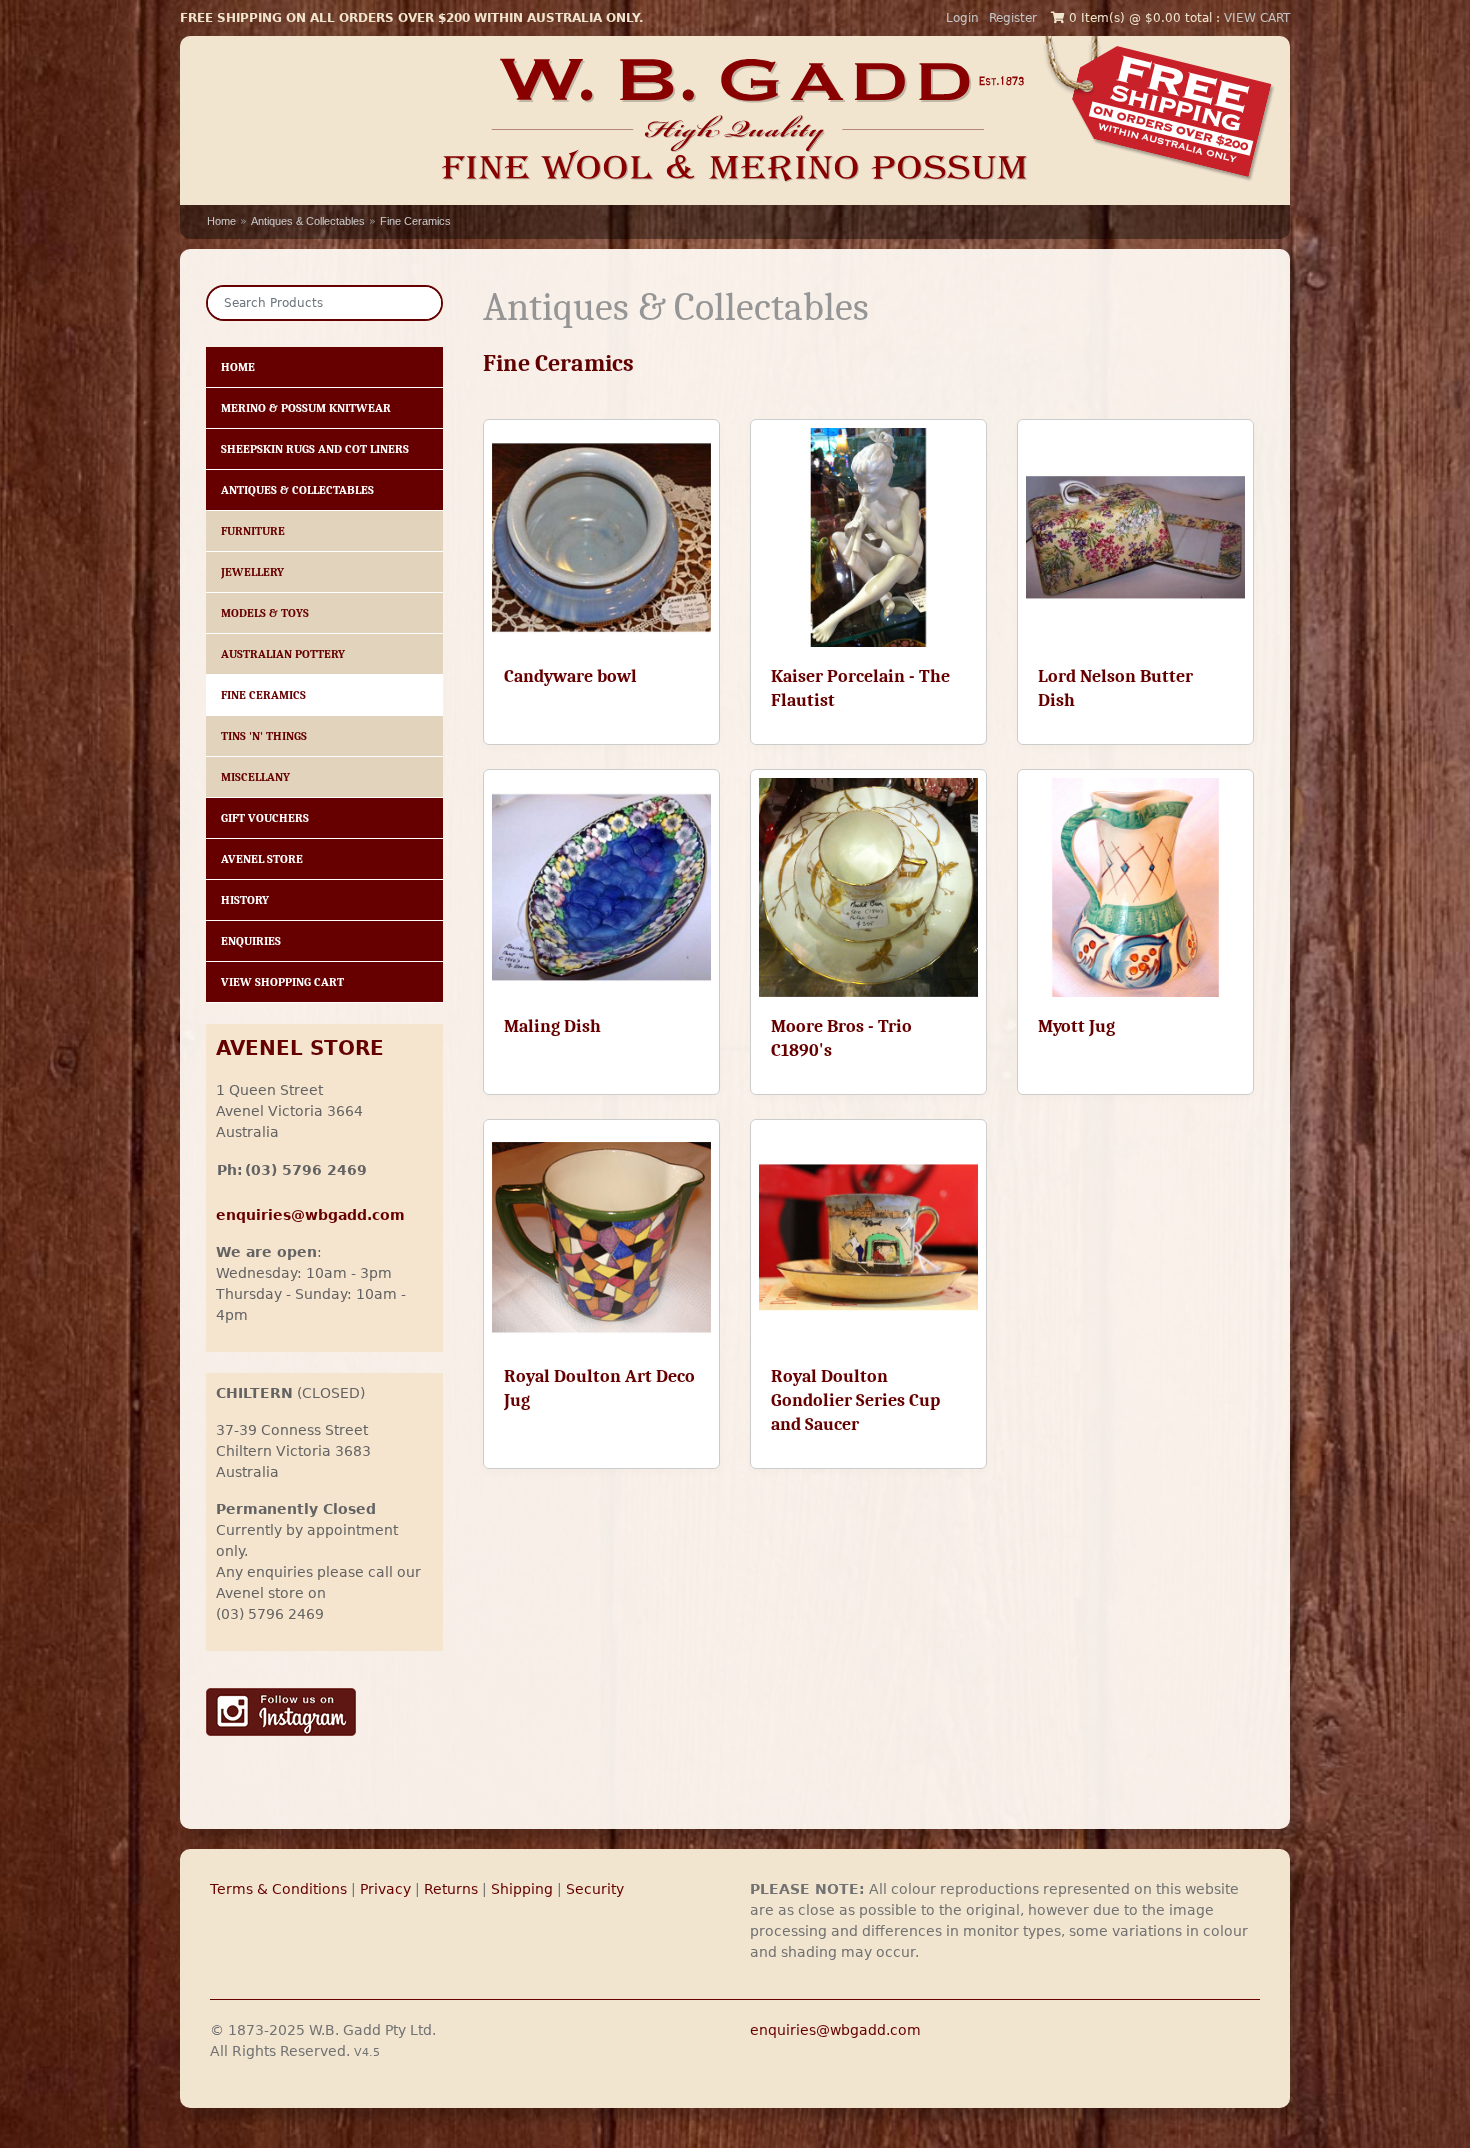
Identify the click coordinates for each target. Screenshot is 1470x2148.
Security (595, 1889)
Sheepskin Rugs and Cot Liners (315, 449)
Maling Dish (552, 1026)
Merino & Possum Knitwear (306, 408)
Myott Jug (1076, 1026)
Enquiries (251, 941)
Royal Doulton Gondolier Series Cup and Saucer (855, 1400)
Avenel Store (262, 859)
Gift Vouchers (265, 818)
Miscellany (255, 777)
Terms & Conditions (278, 1889)
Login (962, 18)
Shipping (522, 1889)
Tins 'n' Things (264, 736)
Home (221, 221)
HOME (238, 367)
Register (1013, 18)
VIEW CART (1257, 18)
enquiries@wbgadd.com (835, 2030)
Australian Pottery (283, 654)
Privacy (385, 1889)
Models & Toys (265, 613)
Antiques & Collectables (308, 221)
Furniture (253, 531)
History (245, 900)
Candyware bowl (570, 676)
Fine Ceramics (415, 221)
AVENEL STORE (300, 1048)
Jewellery (252, 572)
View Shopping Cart (282, 982)
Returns (451, 1889)
